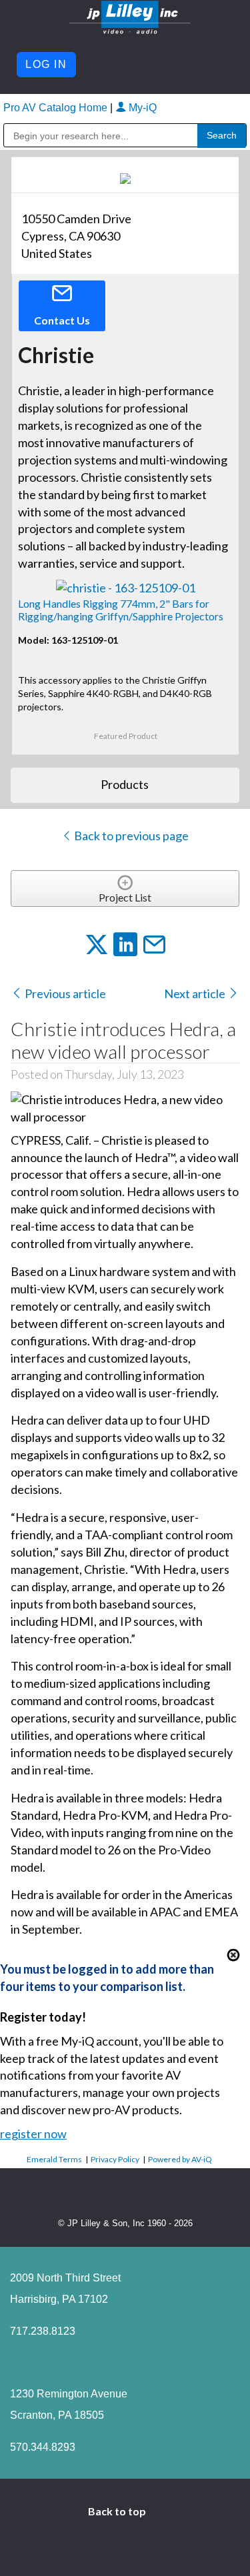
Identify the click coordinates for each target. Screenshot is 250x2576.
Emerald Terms (54, 2159)
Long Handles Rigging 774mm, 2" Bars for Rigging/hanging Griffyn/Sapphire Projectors (121, 610)
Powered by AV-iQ (180, 2159)
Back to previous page (130, 836)
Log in (46, 64)
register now (33, 2134)
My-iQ (141, 108)
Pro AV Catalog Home (57, 108)
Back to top (118, 2511)
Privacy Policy (115, 2159)
